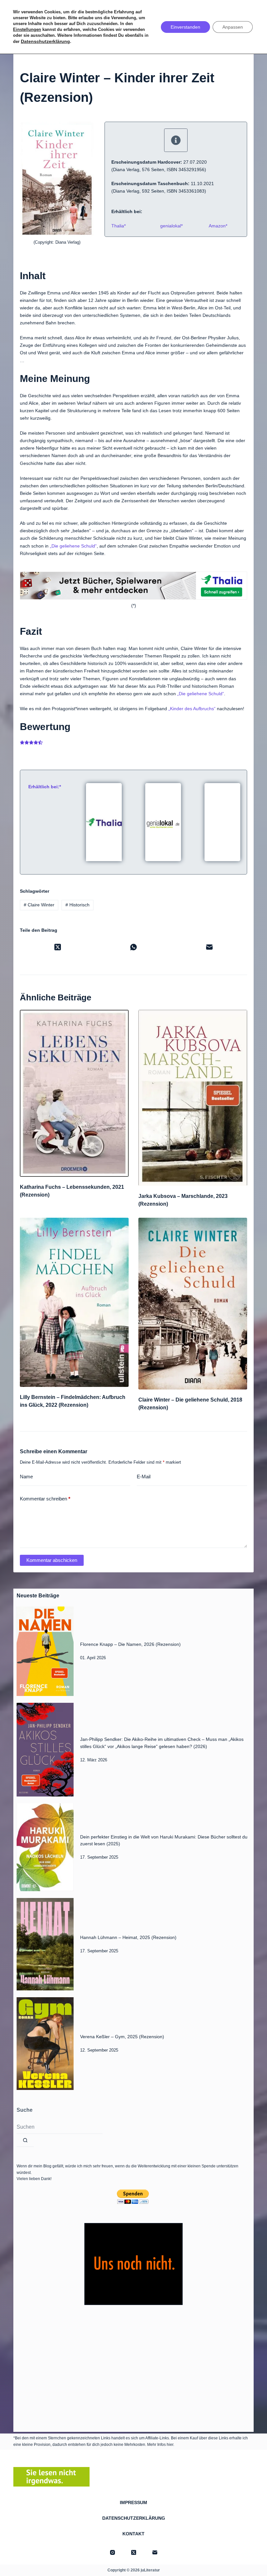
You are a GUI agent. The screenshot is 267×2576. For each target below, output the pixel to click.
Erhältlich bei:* (45, 787)
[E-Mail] (209, 947)
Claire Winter (39, 905)
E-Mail (144, 1477)
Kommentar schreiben (45, 1499)
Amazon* (218, 226)
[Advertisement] (133, 2367)
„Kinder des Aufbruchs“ (192, 709)
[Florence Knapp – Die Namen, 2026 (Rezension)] (45, 1651)
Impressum (133, 2502)
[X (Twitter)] (58, 947)
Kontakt (133, 2534)
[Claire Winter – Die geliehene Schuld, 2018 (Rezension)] (193, 1304)
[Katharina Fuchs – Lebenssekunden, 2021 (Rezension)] (74, 1093)
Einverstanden (185, 27)
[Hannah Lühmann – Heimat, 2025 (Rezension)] (45, 1944)
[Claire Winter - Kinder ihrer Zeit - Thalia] (104, 821)
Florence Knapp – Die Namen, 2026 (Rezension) (130, 1644)
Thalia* (119, 226)
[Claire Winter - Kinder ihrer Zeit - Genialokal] (163, 821)
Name (26, 1477)
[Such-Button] (25, 2140)
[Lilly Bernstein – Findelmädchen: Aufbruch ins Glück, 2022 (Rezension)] (74, 1302)
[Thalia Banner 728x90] (133, 586)
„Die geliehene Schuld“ (73, 546)
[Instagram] (112, 2552)
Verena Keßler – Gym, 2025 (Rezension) (122, 2037)
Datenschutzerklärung (134, 2518)
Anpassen (233, 27)
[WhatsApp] (134, 947)
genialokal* (171, 226)
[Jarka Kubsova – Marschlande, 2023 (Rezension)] (193, 1098)
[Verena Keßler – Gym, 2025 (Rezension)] (45, 2044)
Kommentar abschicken (52, 1560)
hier (170, 2445)
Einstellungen (27, 29)
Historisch (77, 905)
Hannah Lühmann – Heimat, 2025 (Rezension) (128, 1937)
